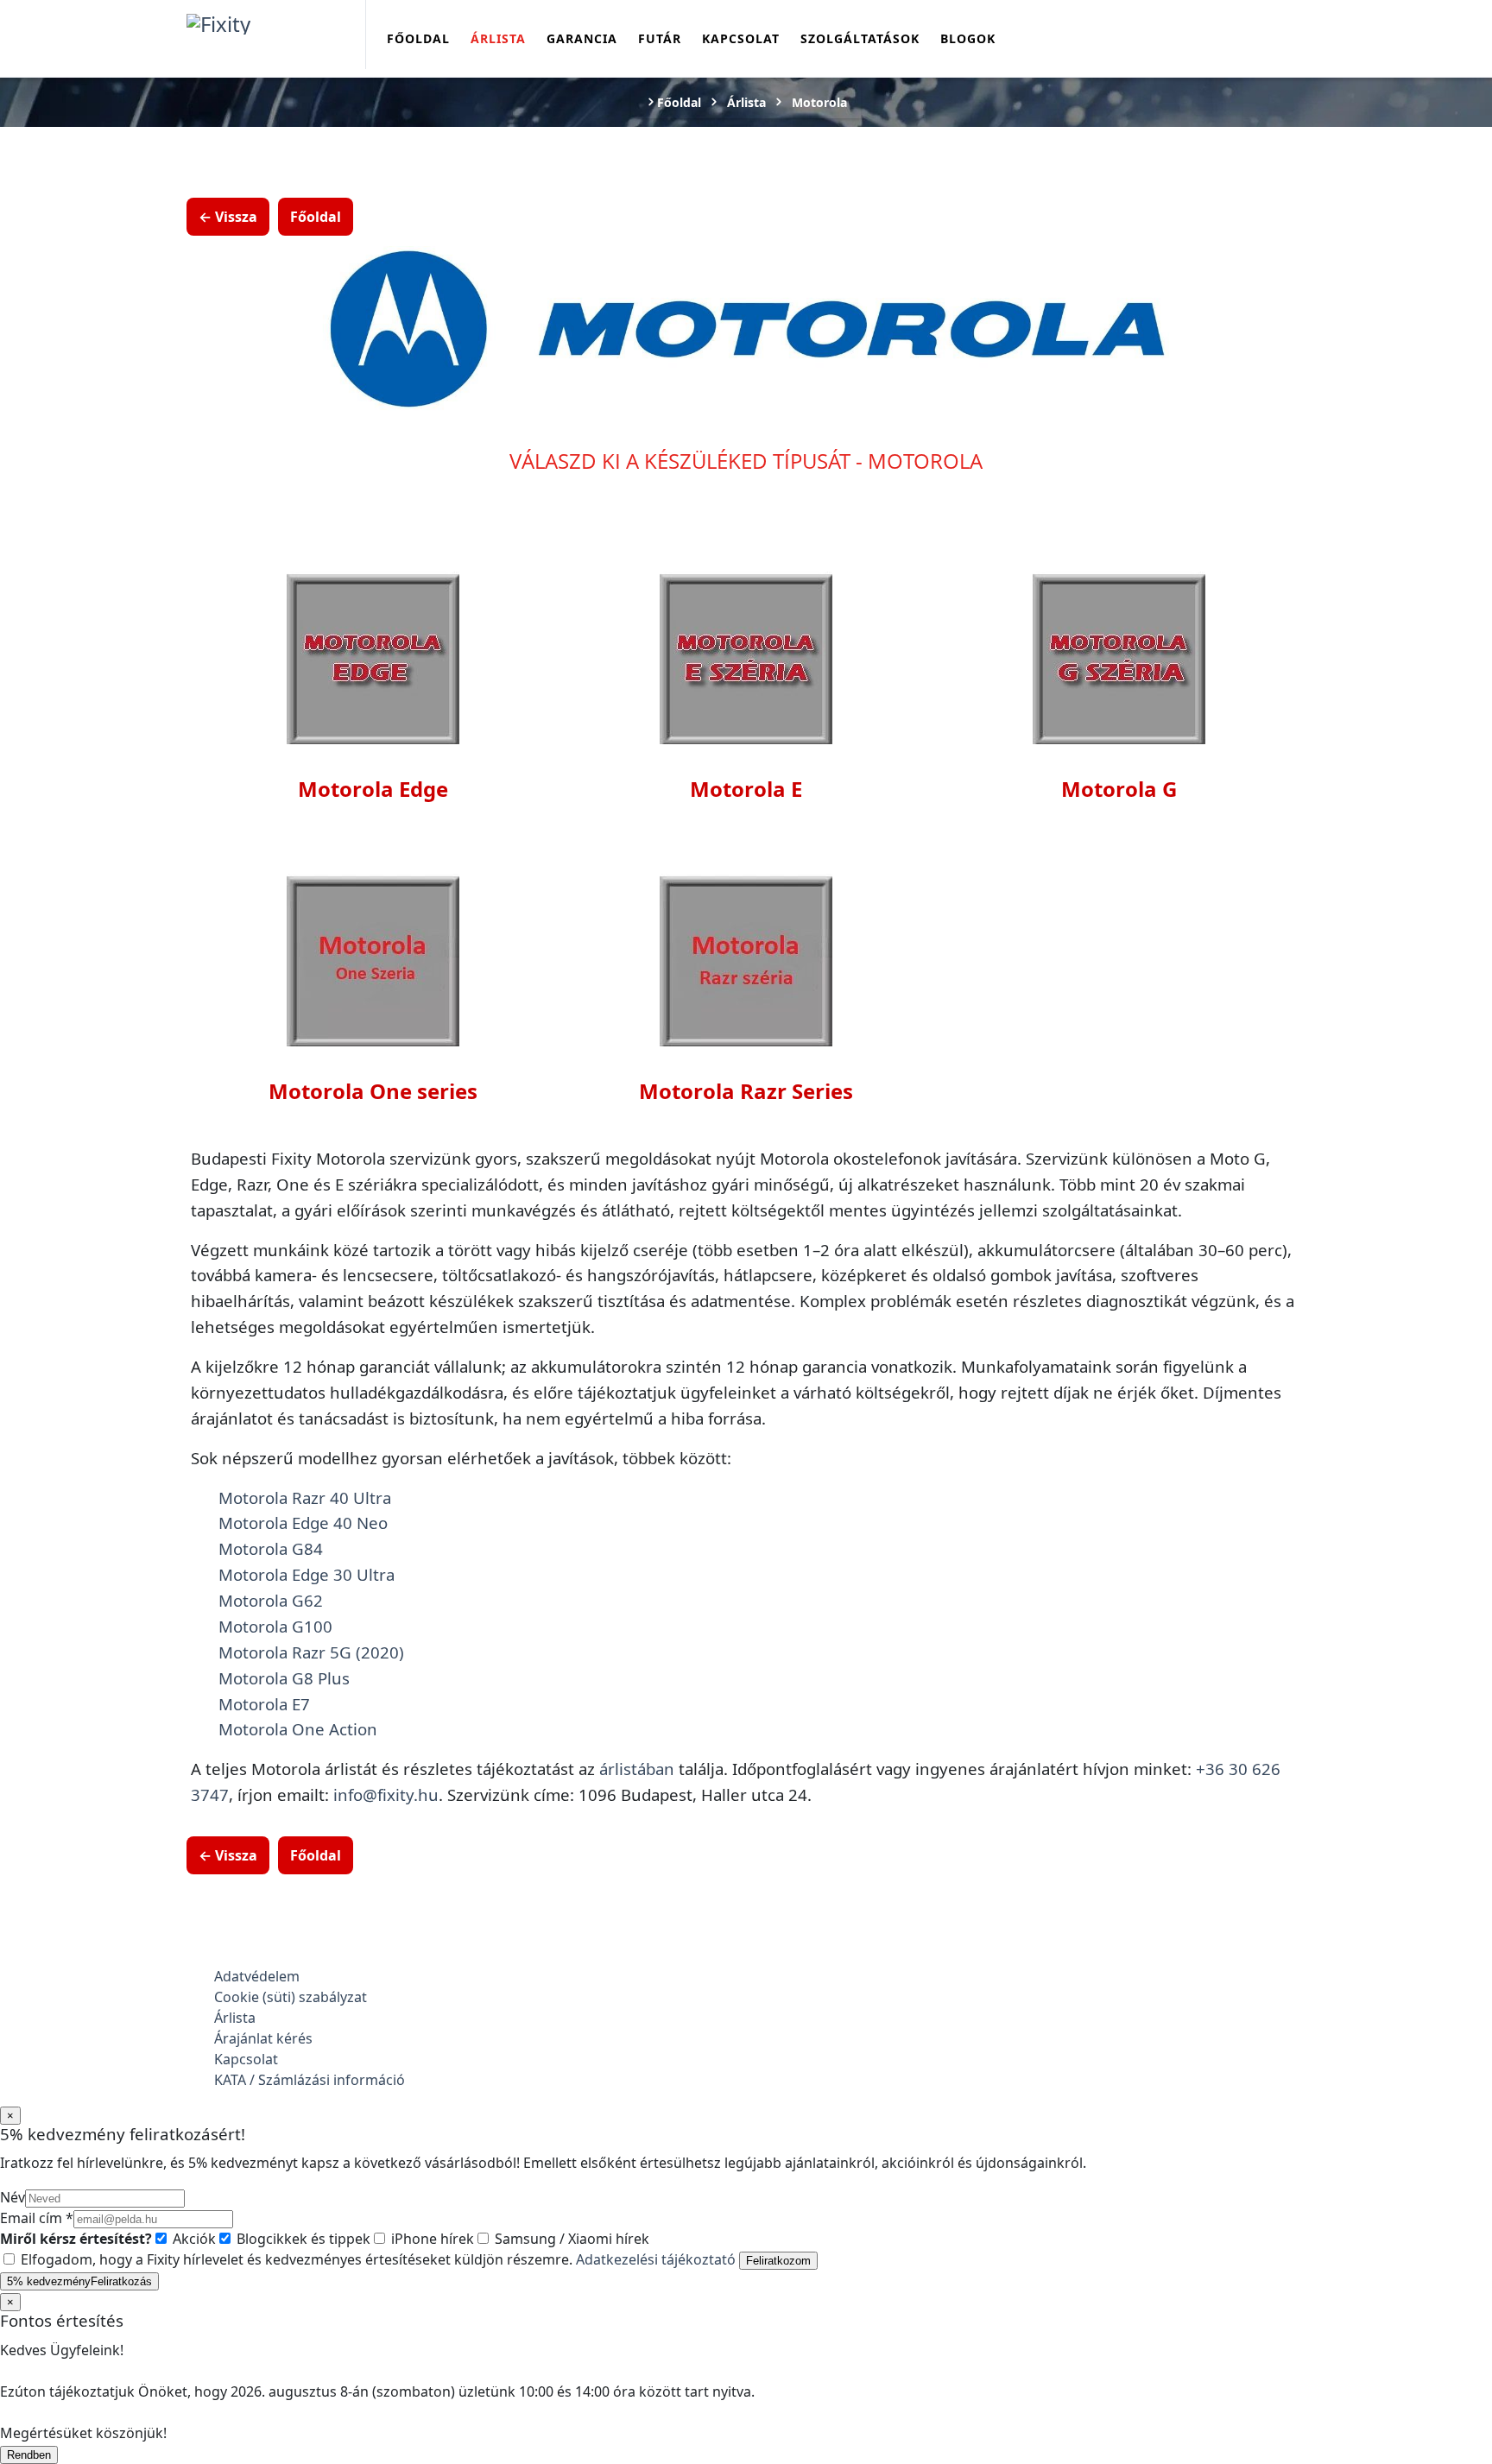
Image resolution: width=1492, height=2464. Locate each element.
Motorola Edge (373, 789)
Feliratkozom (778, 2261)
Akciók (193, 2239)
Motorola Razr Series (746, 1091)
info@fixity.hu (386, 1794)
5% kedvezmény (79, 2281)
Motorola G (1119, 789)
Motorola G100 (275, 1626)
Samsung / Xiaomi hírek (570, 2239)
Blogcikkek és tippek (302, 2239)
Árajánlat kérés (263, 2038)
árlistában (637, 1769)
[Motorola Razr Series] (746, 958)
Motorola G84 (271, 1548)
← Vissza (228, 217)
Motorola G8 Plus (284, 1678)
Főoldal (418, 38)
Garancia (582, 38)
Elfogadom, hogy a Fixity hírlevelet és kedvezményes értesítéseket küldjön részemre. (376, 2259)
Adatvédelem (257, 1976)
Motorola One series (373, 1091)
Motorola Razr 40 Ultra (305, 1497)
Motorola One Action (298, 1729)
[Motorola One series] (373, 958)
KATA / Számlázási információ (310, 2080)
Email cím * (37, 2218)
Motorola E (746, 789)
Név (13, 2197)
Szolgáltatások (860, 38)
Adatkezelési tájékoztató (656, 2259)
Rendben (29, 2455)
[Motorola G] (1119, 656)
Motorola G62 (271, 1600)
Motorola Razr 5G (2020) (311, 1652)
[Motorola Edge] (373, 656)
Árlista (498, 38)
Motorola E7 (264, 1704)
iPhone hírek (431, 2239)
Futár (660, 38)
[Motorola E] (746, 656)
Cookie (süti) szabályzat (291, 1997)
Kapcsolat (741, 38)
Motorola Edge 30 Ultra (307, 1574)
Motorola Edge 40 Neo (303, 1523)
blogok (968, 38)
